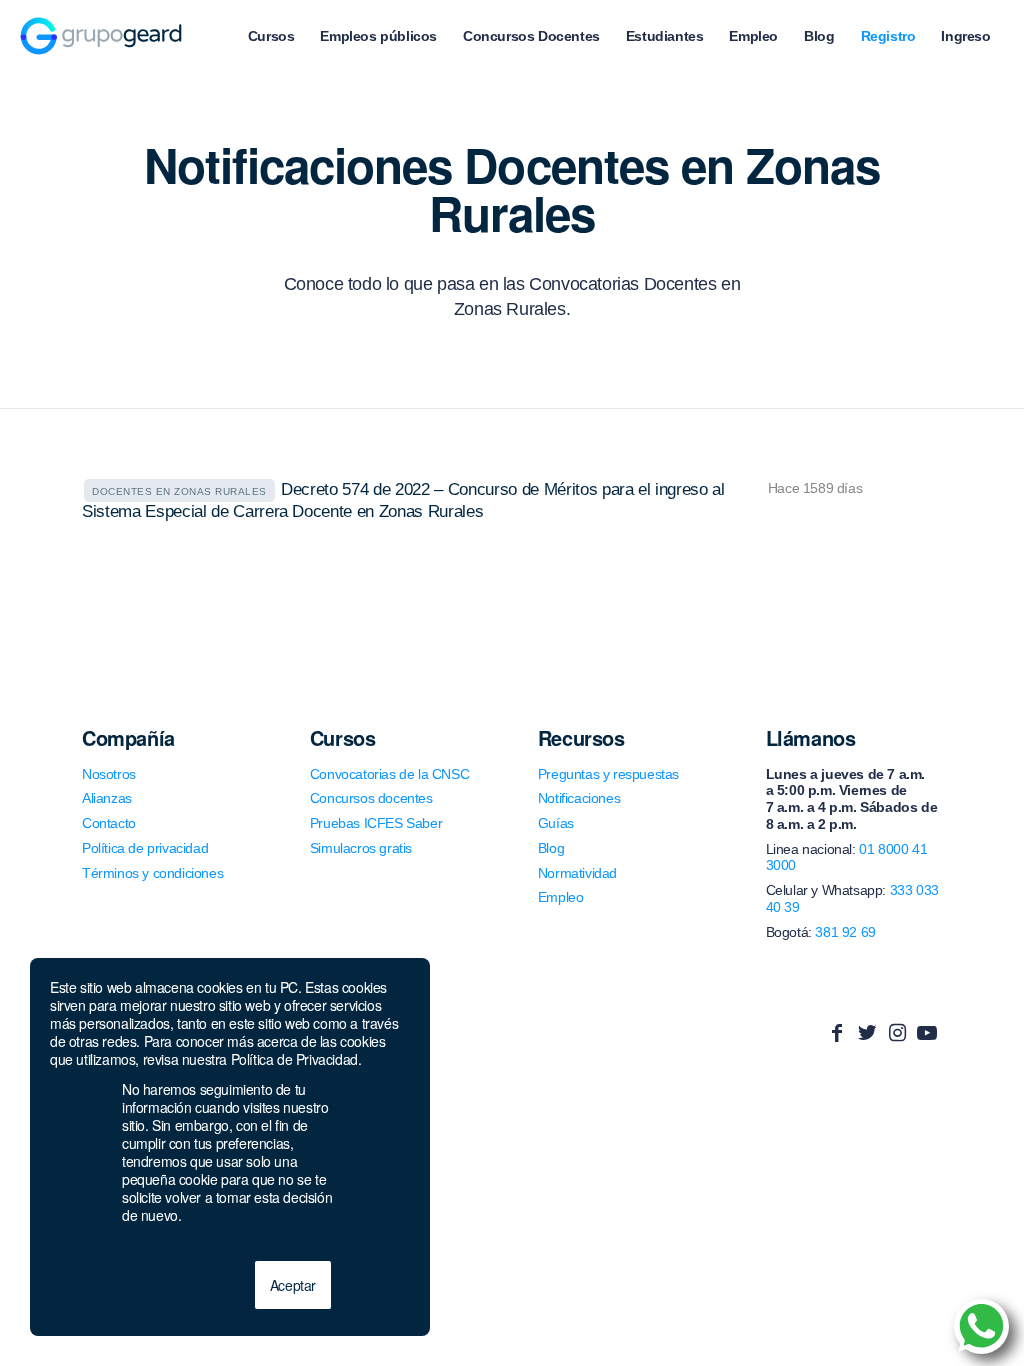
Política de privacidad (145, 848)
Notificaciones (579, 798)
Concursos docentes (371, 798)
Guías (556, 823)
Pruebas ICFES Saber (376, 823)
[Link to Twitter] (867, 1033)
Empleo (561, 897)
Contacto (109, 823)
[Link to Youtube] (927, 1033)
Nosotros (109, 774)
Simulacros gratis (361, 848)
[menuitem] (271, 36)
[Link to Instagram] (897, 1033)
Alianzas (107, 798)
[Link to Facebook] (837, 1033)
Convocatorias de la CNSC (389, 774)
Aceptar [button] (293, 1285)
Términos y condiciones (152, 873)
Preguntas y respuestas (608, 774)
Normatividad (577, 873)
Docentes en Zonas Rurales (179, 491)
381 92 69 (845, 932)
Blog (551, 848)
